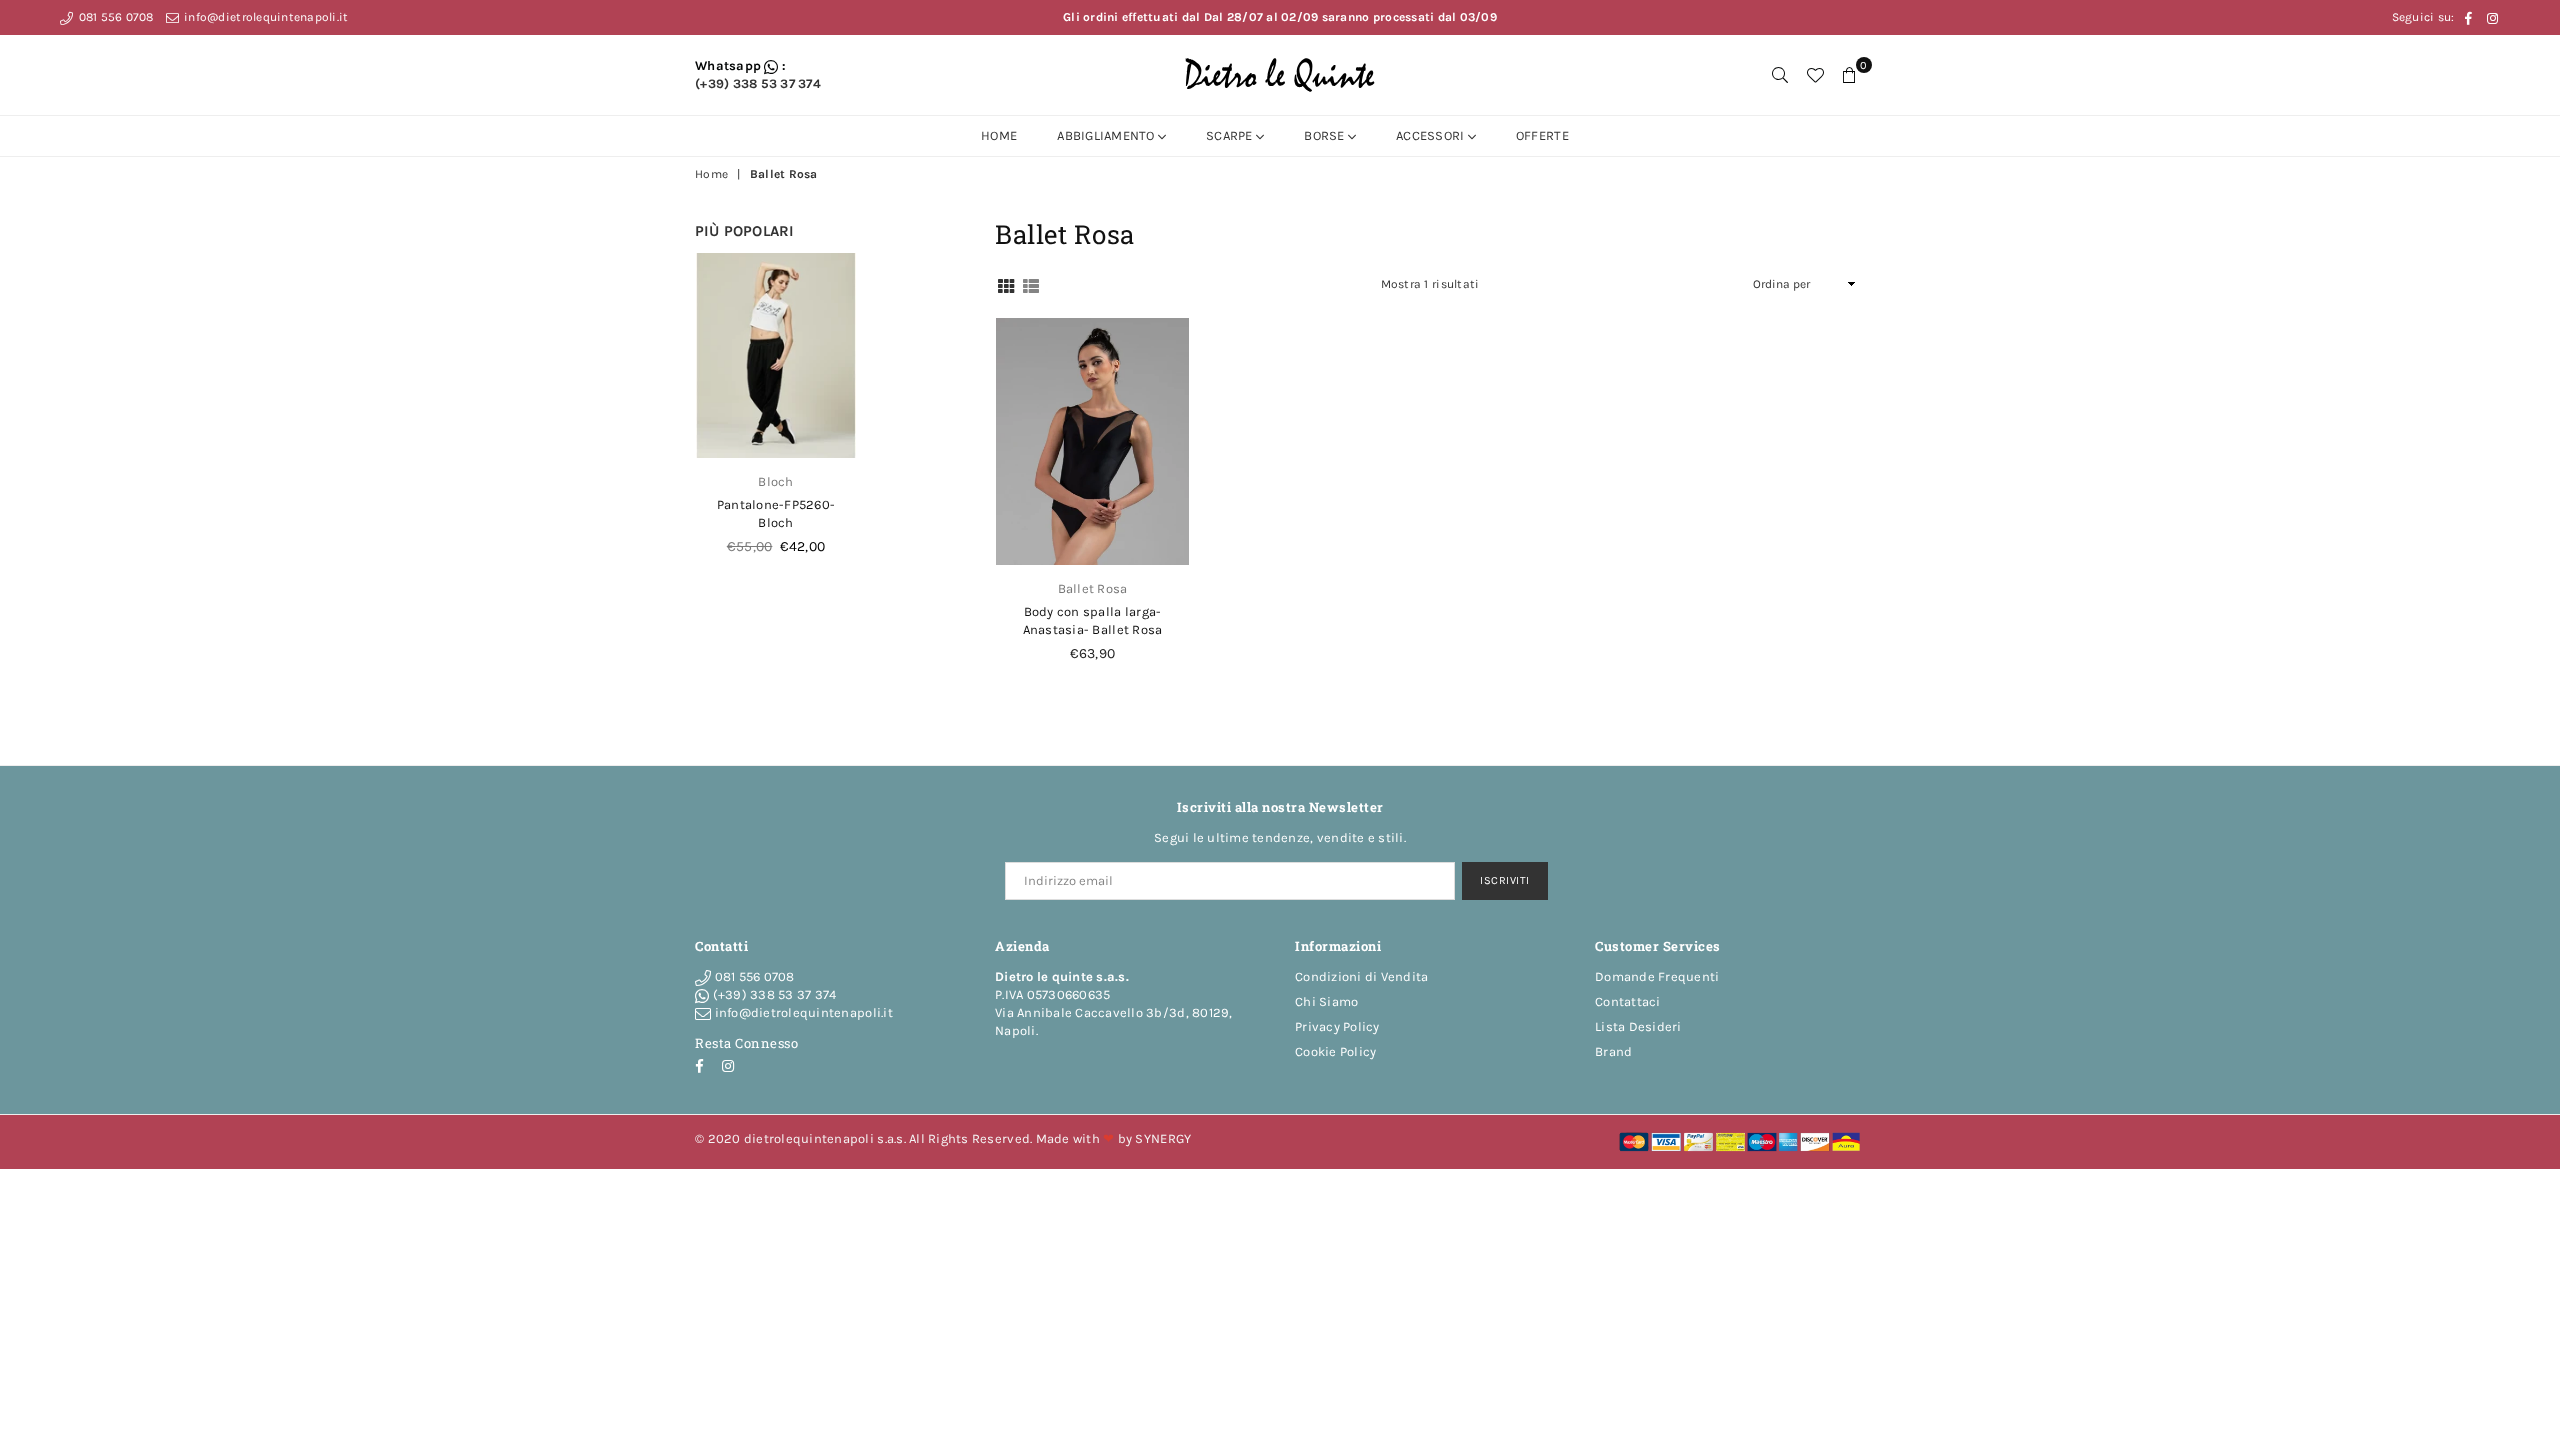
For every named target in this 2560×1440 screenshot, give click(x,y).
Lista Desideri (1638, 1026)
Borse (1326, 135)
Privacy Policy (1337, 1026)
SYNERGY (1163, 1138)
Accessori (1432, 135)
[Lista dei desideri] (1815, 75)
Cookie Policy (1335, 1051)
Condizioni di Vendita (1361, 976)
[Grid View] (1006, 284)
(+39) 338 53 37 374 (758, 83)
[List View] (1031, 284)
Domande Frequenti (1657, 976)
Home (999, 135)
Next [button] (851, 424)
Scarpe (1231, 135)
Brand (1613, 1051)
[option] (776, 415)
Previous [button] (700, 424)
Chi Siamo (1326, 1001)
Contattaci (1628, 1001)
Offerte (1542, 135)
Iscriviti (1505, 880)
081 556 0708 (114, 17)
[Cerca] (1780, 75)
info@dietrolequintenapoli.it (265, 17)
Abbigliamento (1107, 135)
